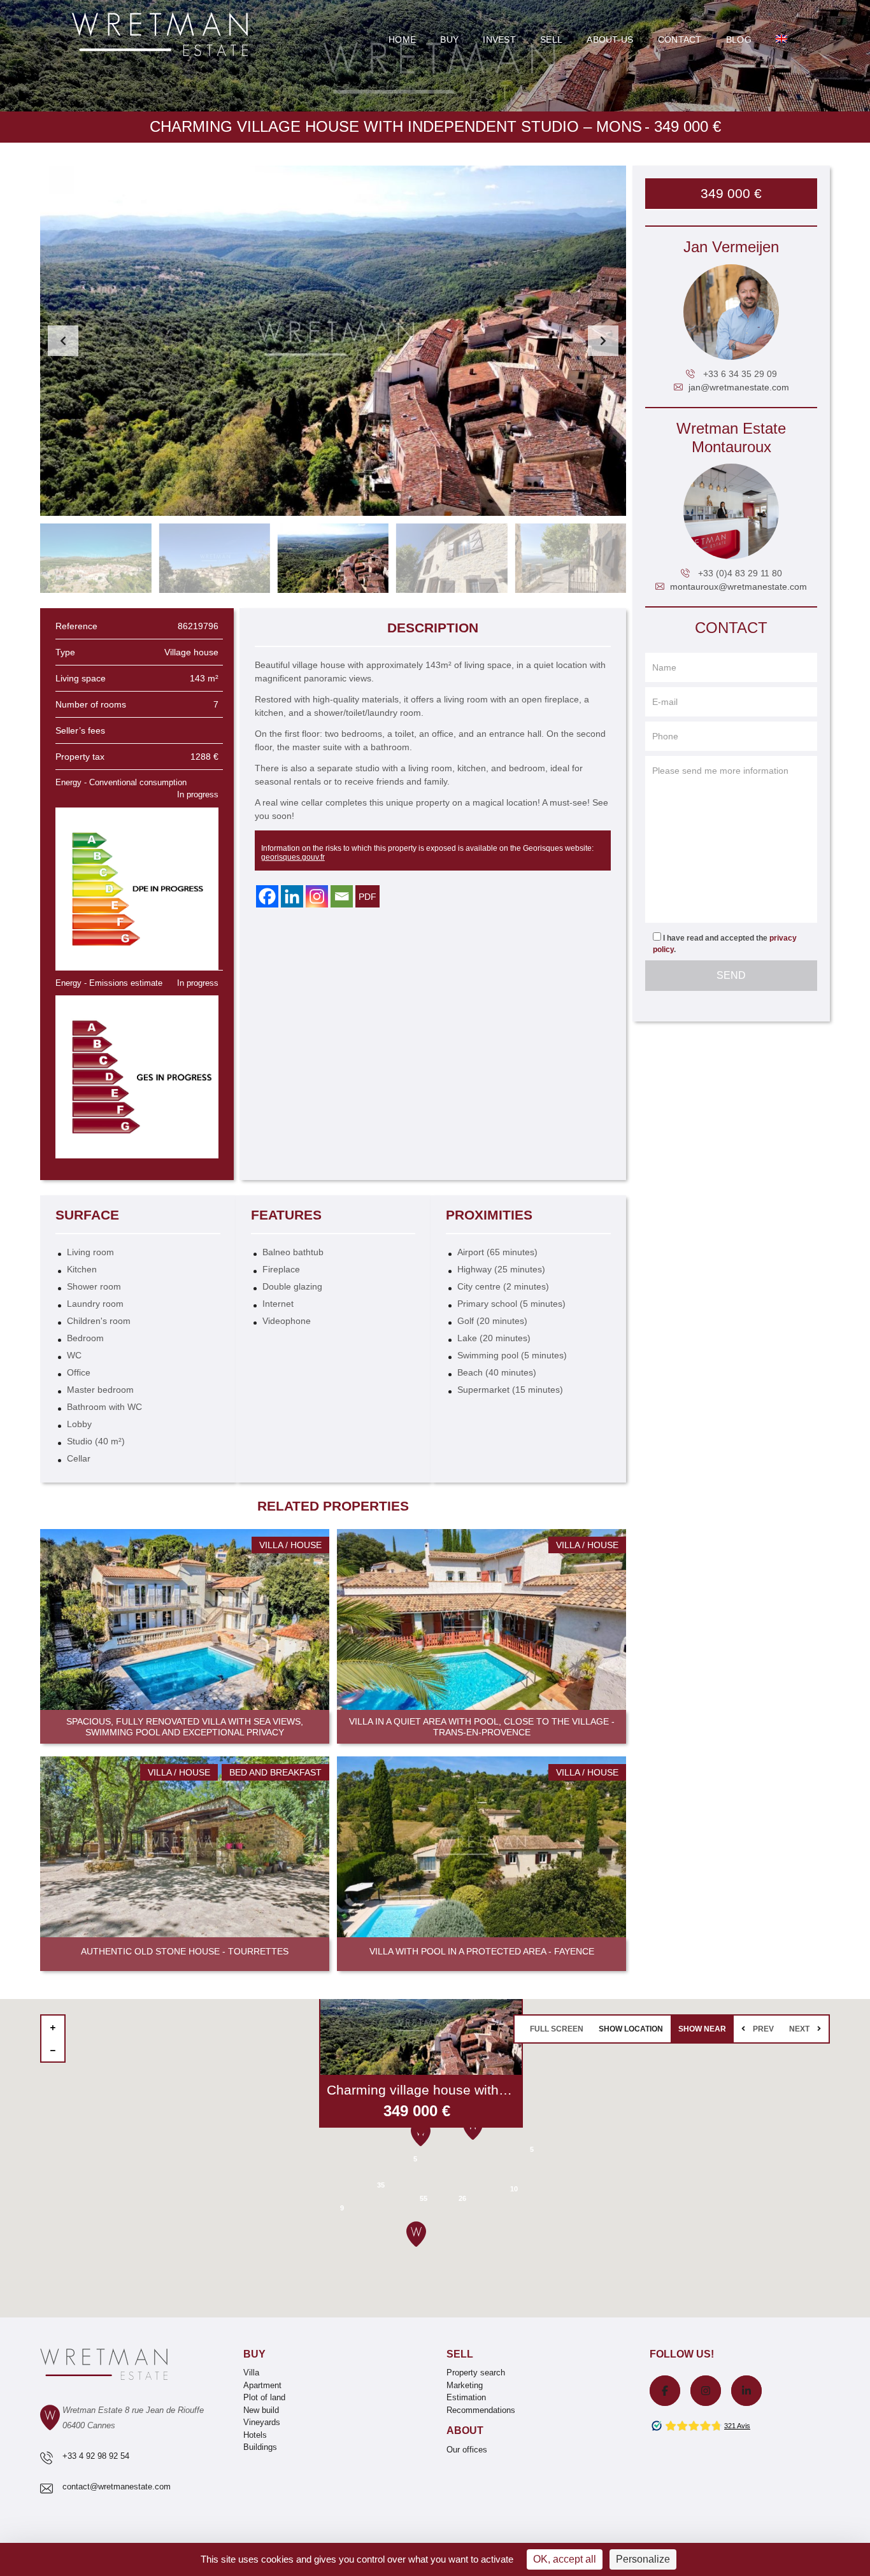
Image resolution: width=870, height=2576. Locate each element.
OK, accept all (565, 2559)
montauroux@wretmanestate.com (738, 587)
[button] (603, 341)
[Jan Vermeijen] (731, 312)
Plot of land (264, 2397)
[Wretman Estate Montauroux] (731, 511)
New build (261, 2410)
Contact (680, 39)
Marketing (465, 2385)
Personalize (643, 2559)
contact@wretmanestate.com (117, 2487)
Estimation (466, 2397)
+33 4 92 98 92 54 (96, 2456)
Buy (449, 39)
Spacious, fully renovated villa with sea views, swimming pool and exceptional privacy (185, 1727)
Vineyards (262, 2422)
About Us (610, 39)
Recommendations (481, 2410)
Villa (251, 2373)
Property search (476, 2373)
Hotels (255, 2435)
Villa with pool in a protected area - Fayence (482, 1951)
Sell (551, 39)
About (465, 2430)
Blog (739, 39)
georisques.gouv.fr (293, 857)
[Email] (342, 896)
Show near (702, 2029)
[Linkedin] (292, 896)
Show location (631, 2029)
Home (402, 39)
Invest (499, 39)
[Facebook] (267, 896)
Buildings (260, 2447)
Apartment (262, 2385)
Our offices (467, 2450)
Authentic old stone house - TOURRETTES (185, 1951)
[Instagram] (317, 896)
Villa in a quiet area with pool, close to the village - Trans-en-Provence (482, 1727)
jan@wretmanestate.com (739, 387)
